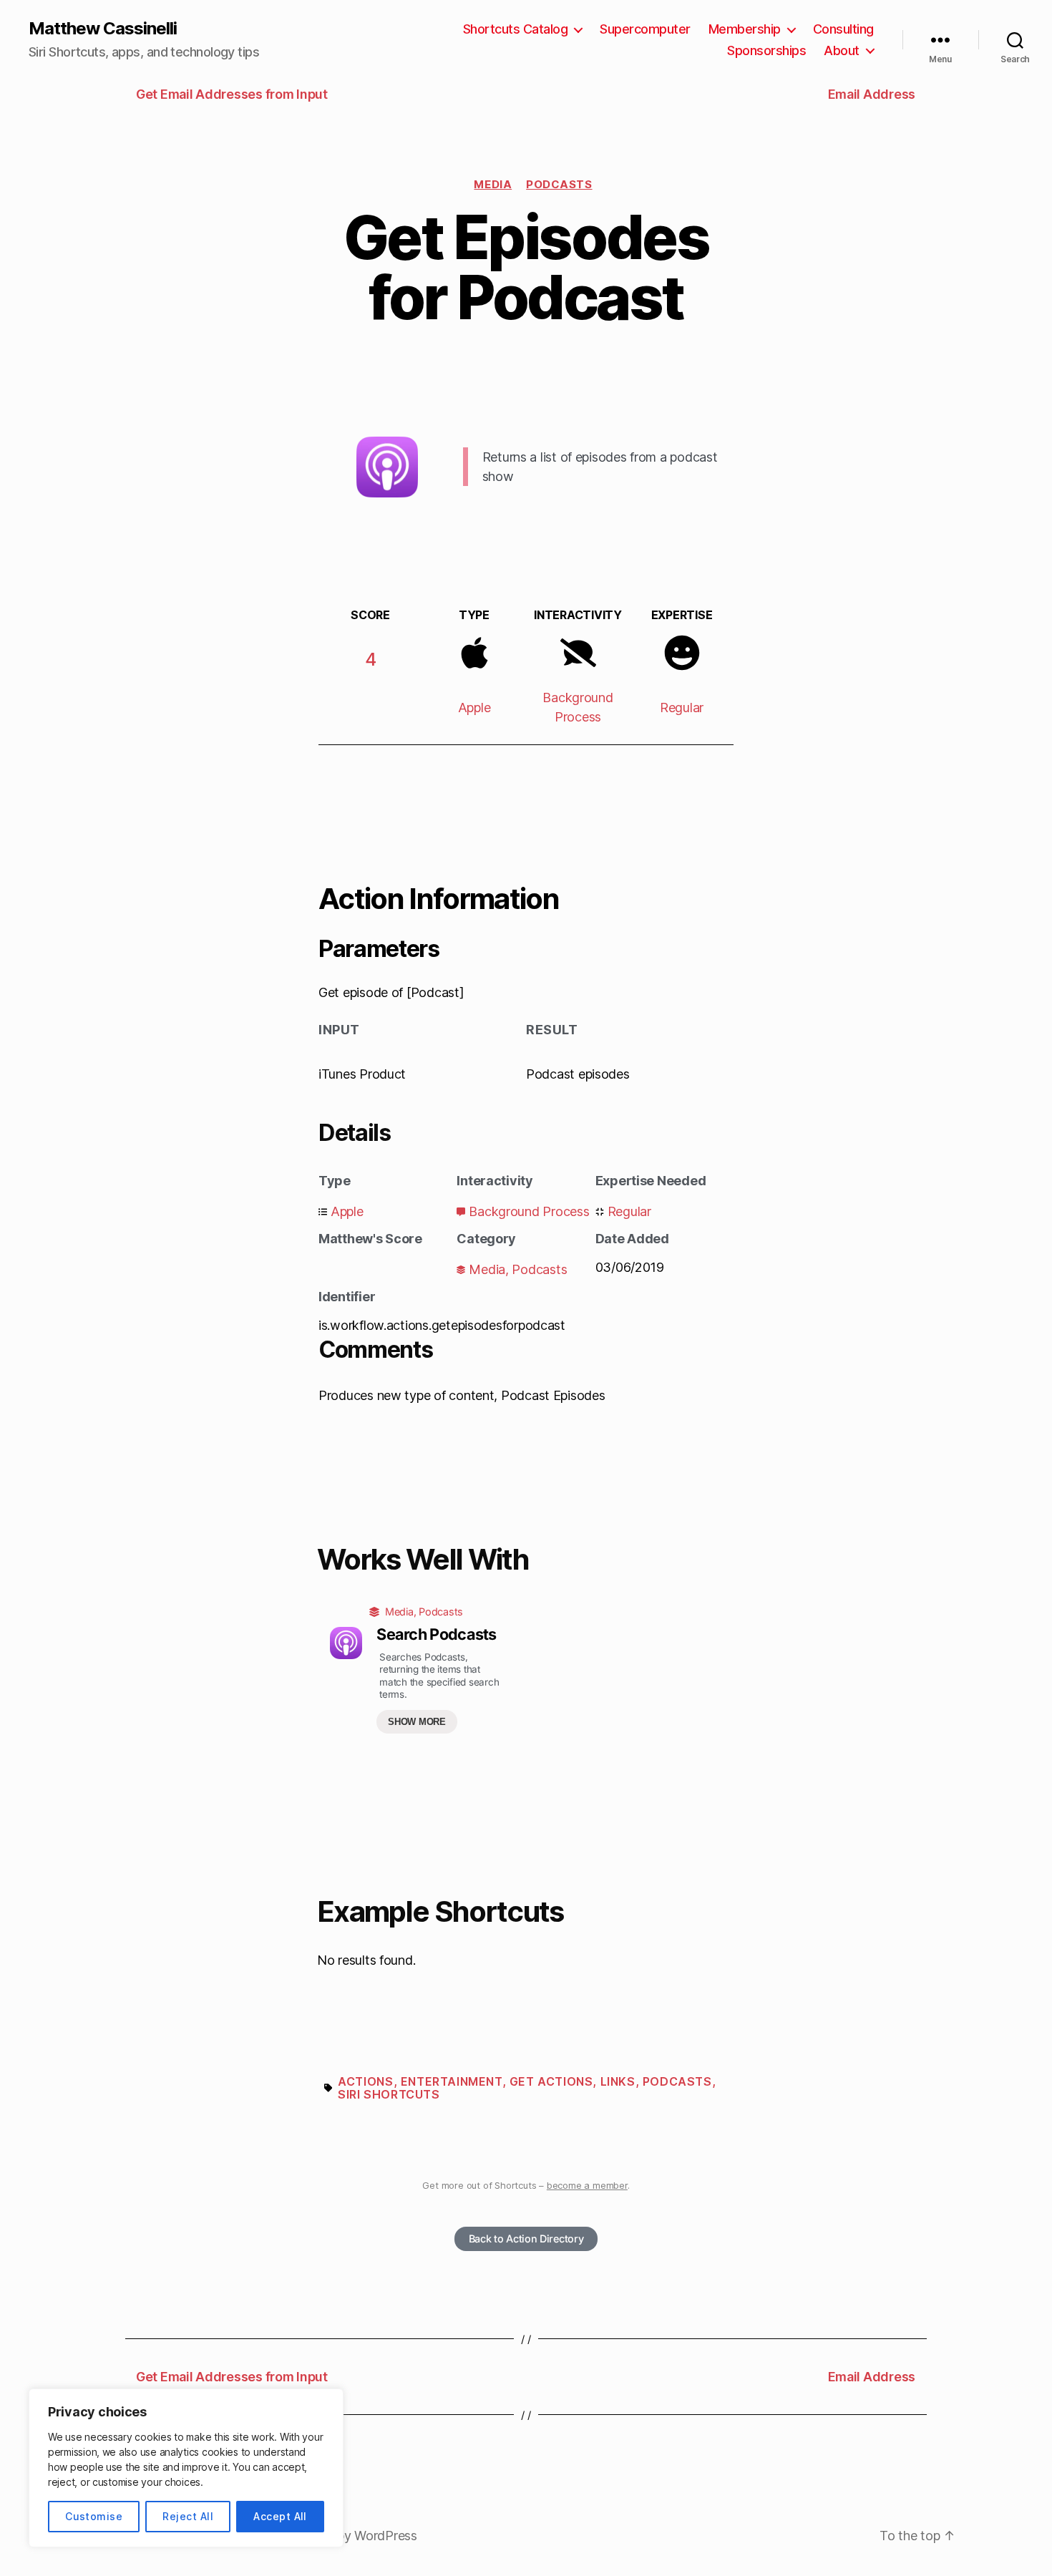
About (842, 50)
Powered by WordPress (349, 2536)
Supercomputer (645, 29)
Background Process (529, 1211)
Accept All (280, 2516)
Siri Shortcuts (389, 2094)
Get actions (551, 2081)
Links (618, 2081)
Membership (745, 29)
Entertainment (452, 2081)
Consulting (843, 29)
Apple (474, 708)
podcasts (677, 2081)
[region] (186, 2468)
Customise (94, 2516)
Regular (682, 708)
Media (493, 184)
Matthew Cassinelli (103, 29)
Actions (365, 2081)
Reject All (188, 2516)
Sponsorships (766, 50)
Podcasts (559, 184)
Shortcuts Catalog (516, 29)
